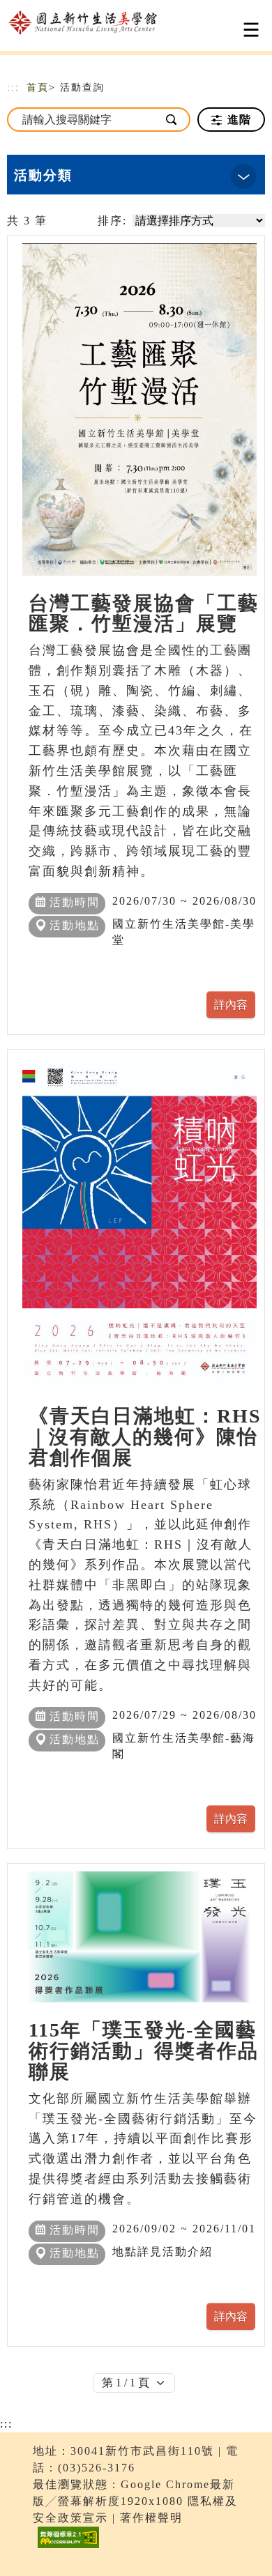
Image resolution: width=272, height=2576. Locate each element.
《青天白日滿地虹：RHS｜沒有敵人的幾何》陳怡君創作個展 (145, 1437)
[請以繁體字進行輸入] (172, 120)
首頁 (38, 87)
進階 (237, 120)
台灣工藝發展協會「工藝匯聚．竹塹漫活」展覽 (144, 614)
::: (13, 87)
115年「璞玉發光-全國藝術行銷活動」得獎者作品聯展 (144, 2051)
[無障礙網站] (67, 2548)
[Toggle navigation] (251, 30)
